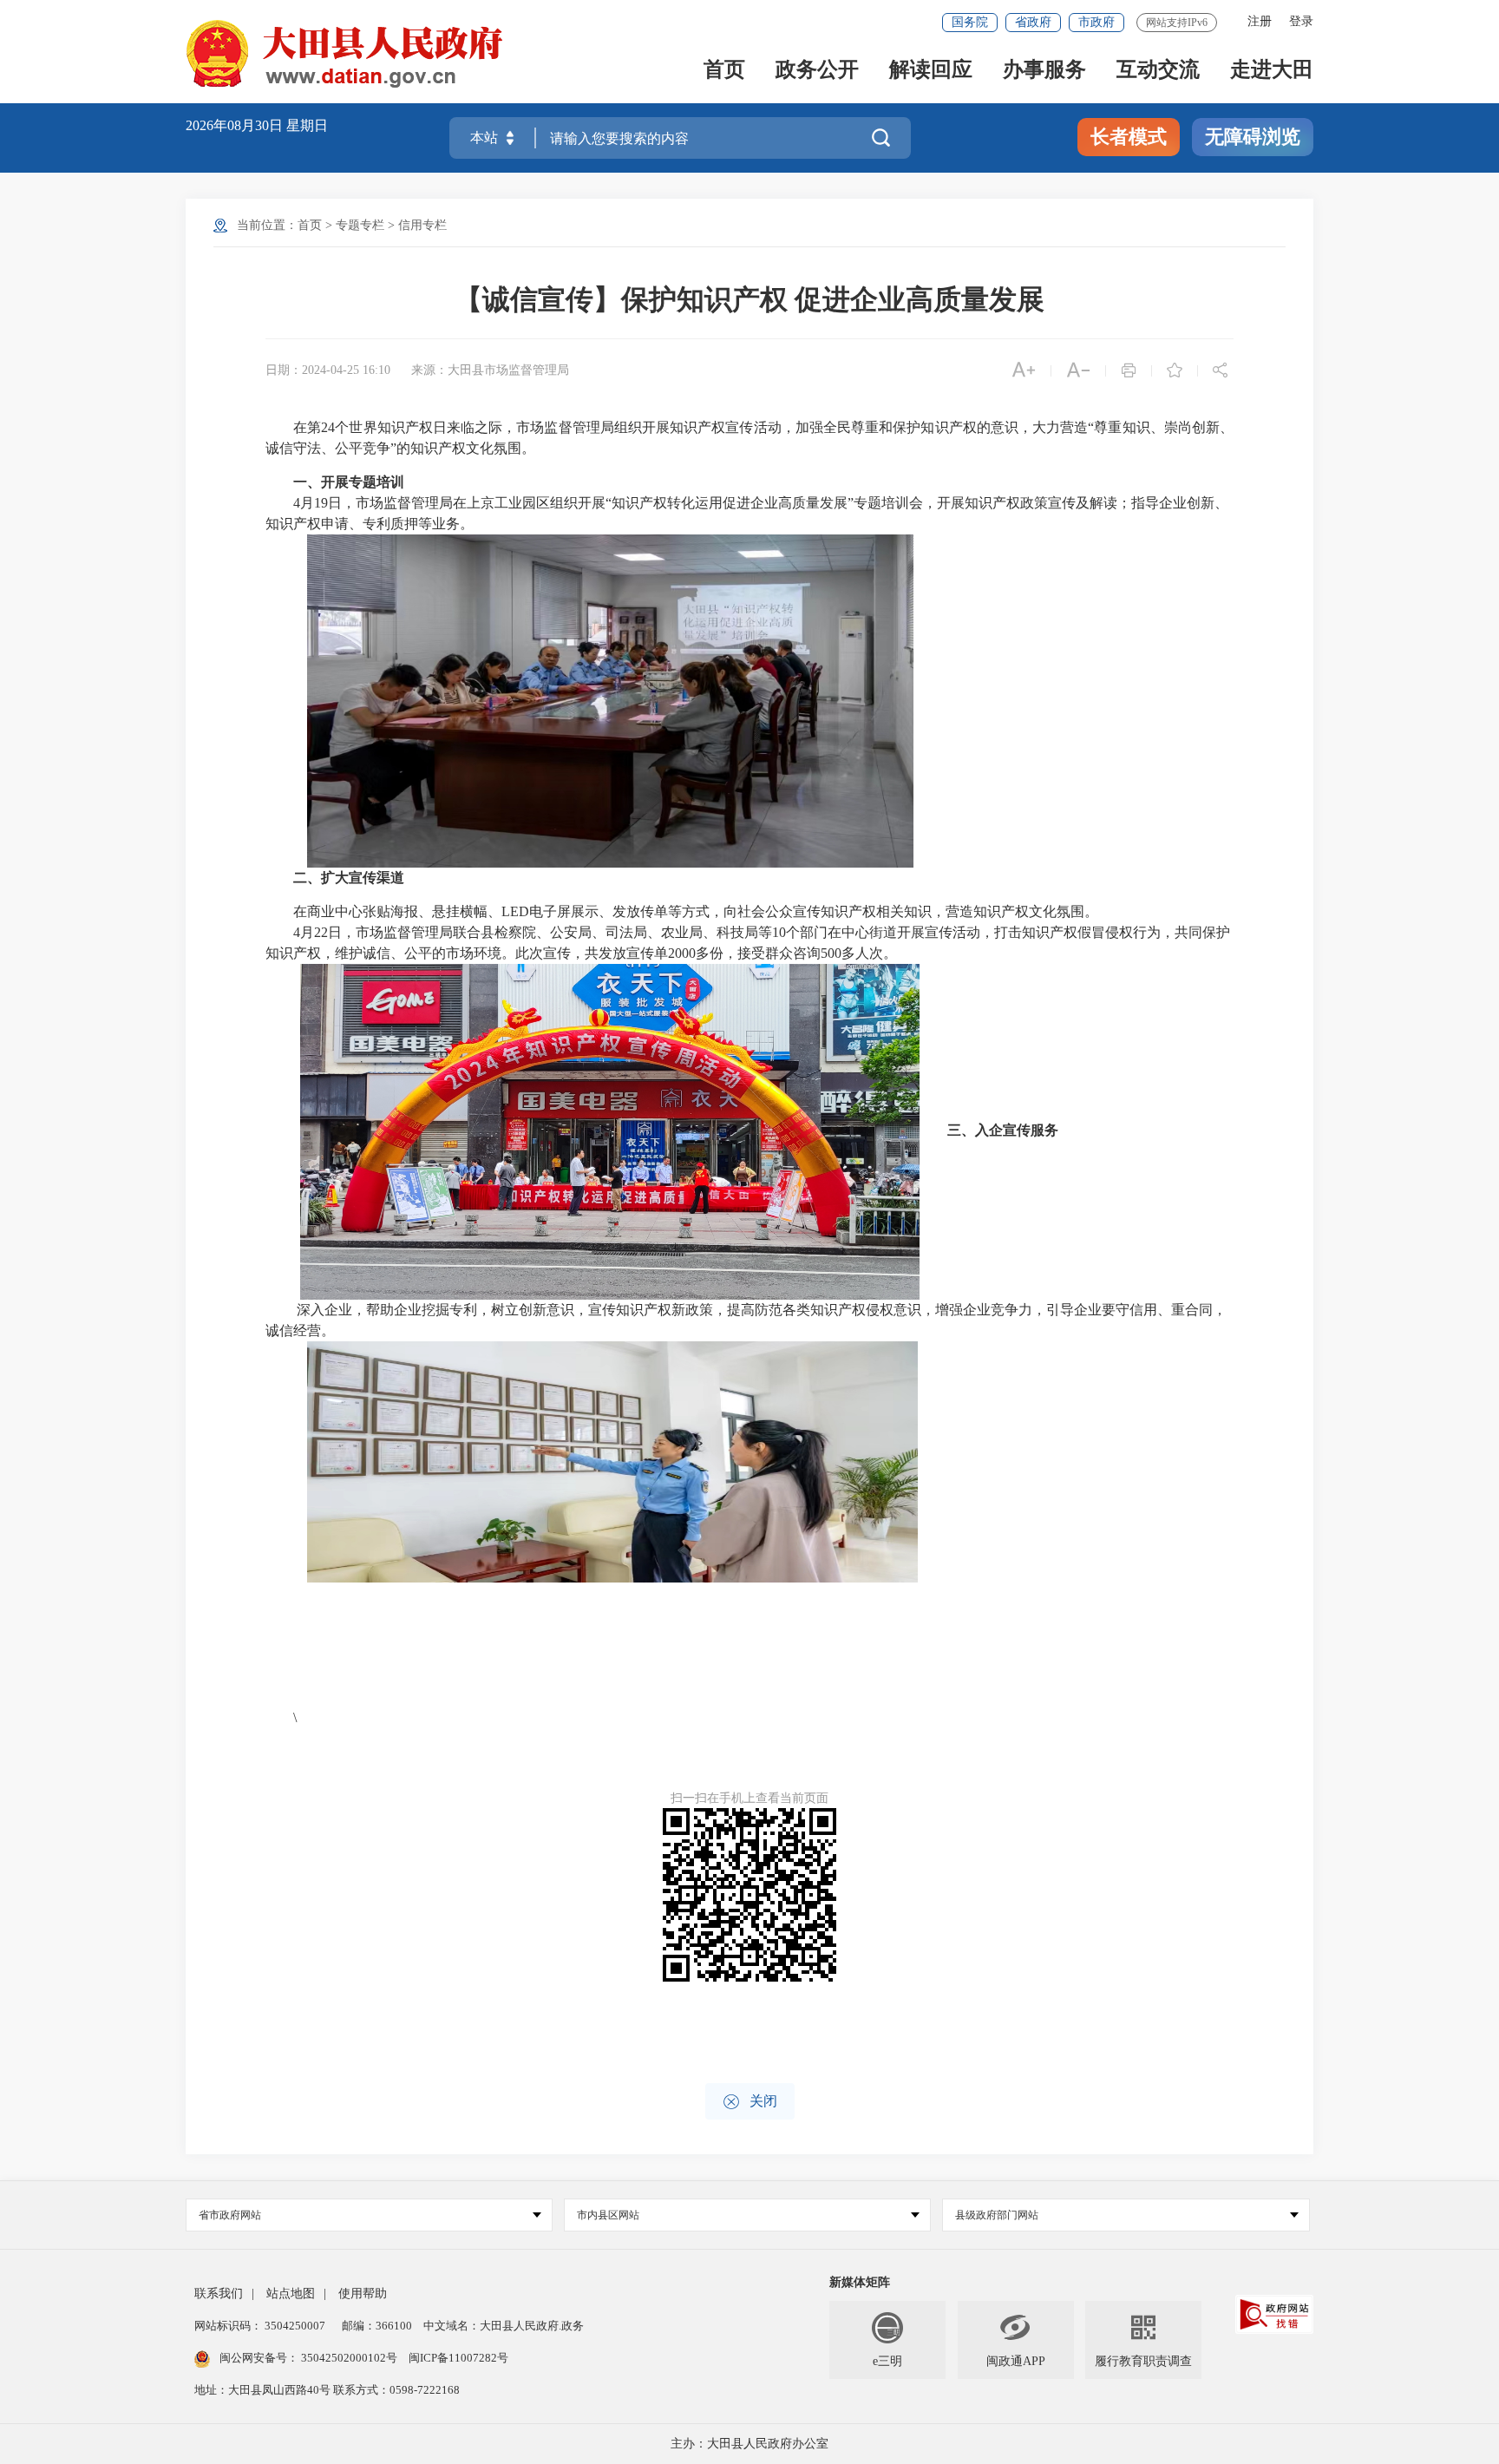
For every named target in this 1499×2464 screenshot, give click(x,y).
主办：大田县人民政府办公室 (749, 2444)
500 (831, 953)
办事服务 (1044, 71)
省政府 (1033, 22)
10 (779, 932)
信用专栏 (422, 225)
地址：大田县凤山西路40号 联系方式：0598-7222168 (327, 2390)
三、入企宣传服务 (1003, 1130)
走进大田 (1272, 71)
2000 (682, 953)
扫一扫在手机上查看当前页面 (749, 1798)
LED (515, 911)
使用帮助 (363, 2294)
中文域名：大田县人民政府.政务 (504, 2326)
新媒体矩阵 (860, 2282)
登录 (1301, 21)
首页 (724, 71)
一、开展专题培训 (349, 482)
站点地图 (291, 2294)
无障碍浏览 (1253, 137)
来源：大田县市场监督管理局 (490, 370)
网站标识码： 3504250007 (260, 2326)
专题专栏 (360, 225)
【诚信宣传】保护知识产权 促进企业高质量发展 (749, 299)
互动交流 (1158, 71)
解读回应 (931, 71)
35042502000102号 (349, 2358)
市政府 (1096, 22)
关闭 (750, 2102)
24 (328, 427)
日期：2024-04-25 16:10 (328, 370)
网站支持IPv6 (1177, 23)
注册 (1260, 21)
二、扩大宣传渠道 (349, 878)
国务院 (970, 22)
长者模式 (1129, 137)
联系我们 (219, 2294)
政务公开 (817, 71)
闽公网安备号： (308, 2358)
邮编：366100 (376, 2326)
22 (321, 932)
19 (321, 503)
